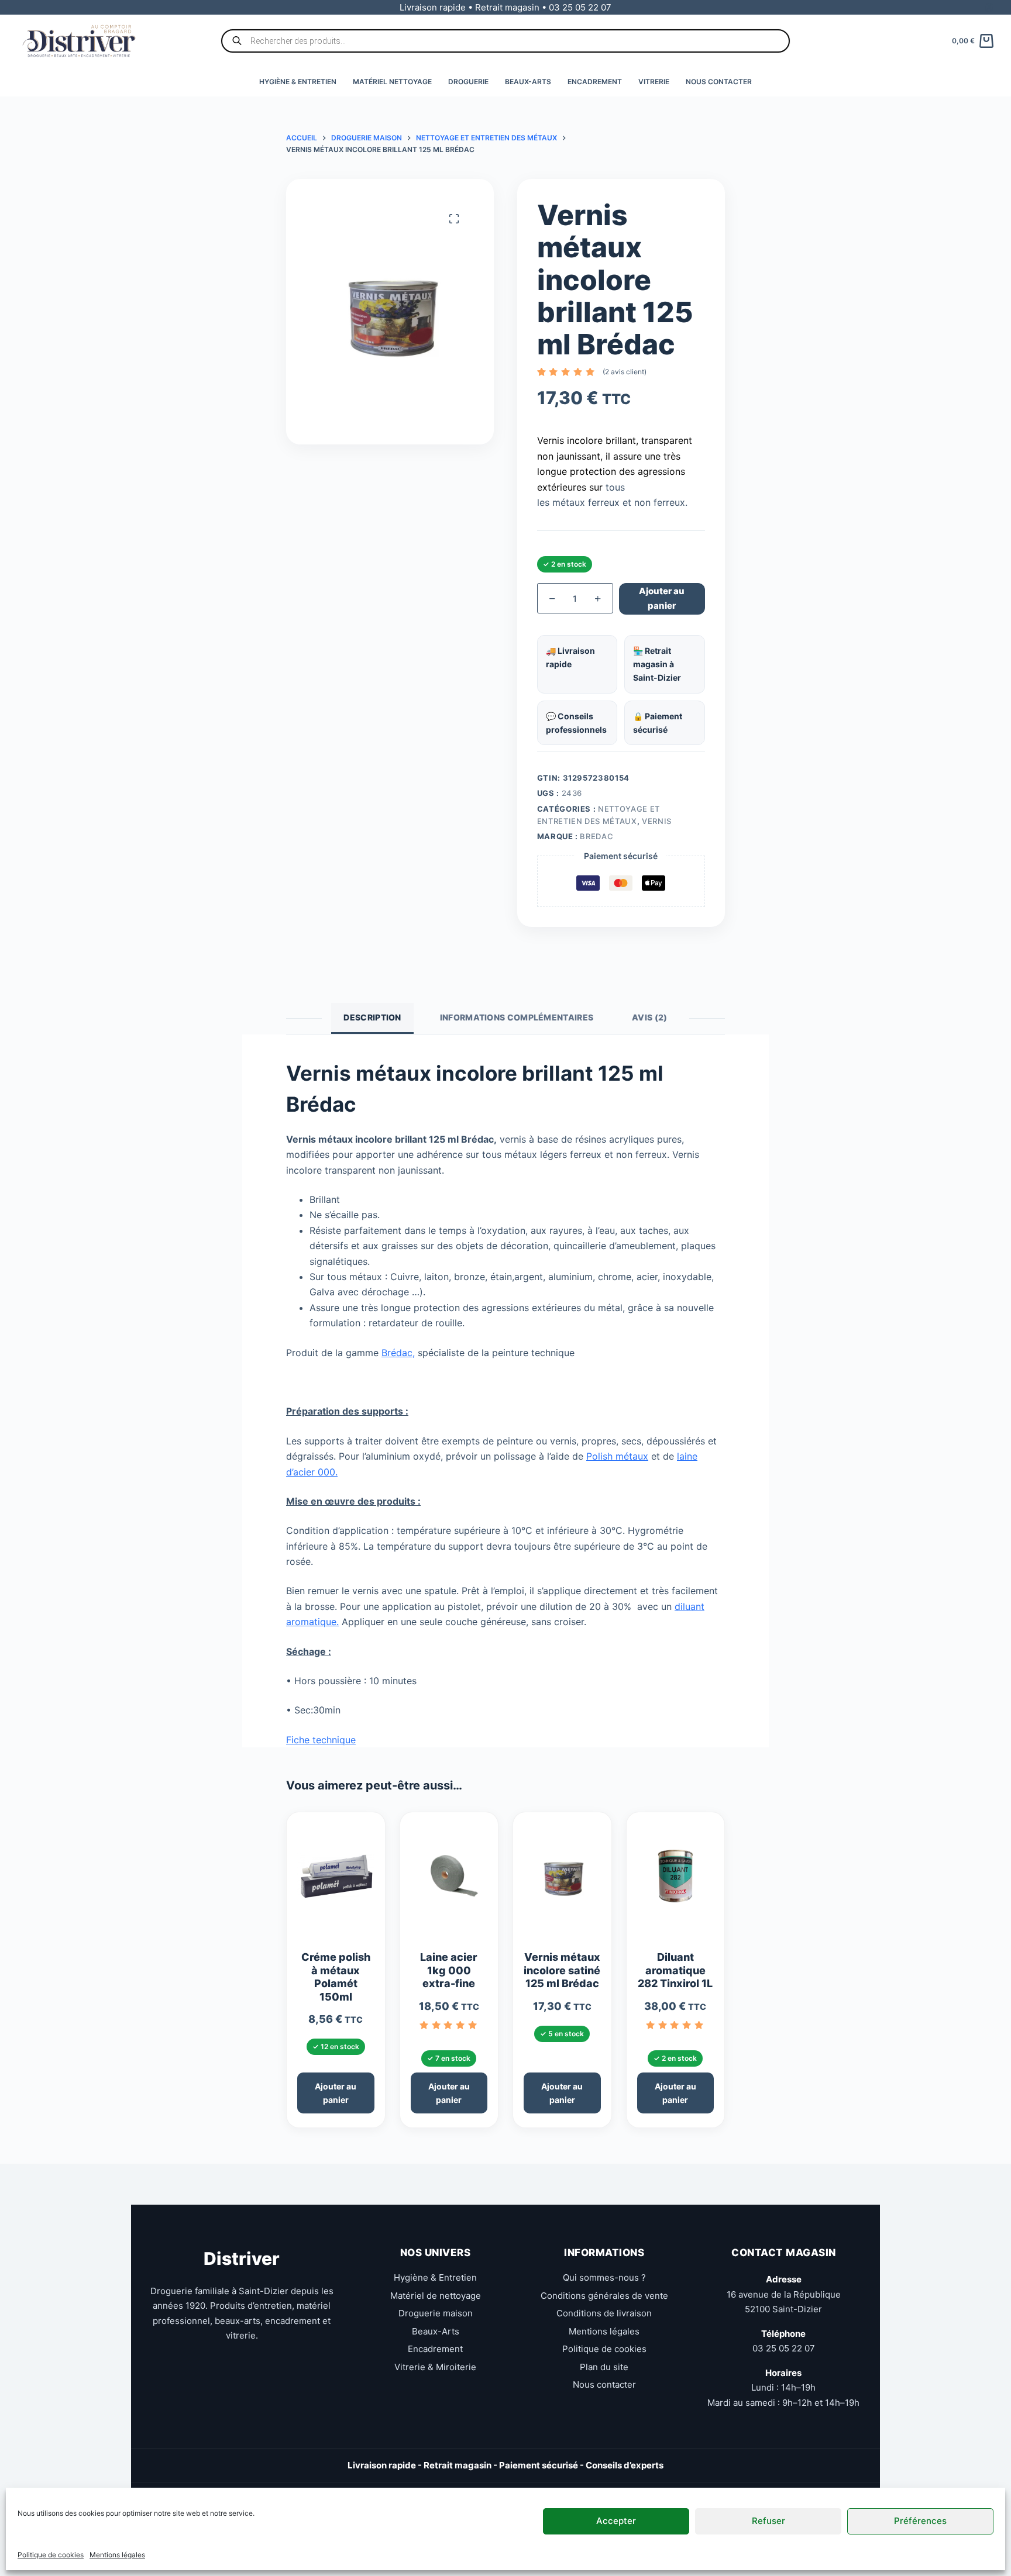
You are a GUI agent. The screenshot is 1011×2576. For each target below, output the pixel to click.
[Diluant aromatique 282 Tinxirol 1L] (676, 1881)
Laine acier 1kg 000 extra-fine (449, 1970)
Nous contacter (719, 82)
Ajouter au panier (662, 598)
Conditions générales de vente (604, 2296)
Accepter (616, 2521)
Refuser (768, 2521)
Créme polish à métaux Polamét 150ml (336, 1977)
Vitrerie (654, 82)
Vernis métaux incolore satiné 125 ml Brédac (562, 1970)
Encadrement (595, 82)
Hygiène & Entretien (298, 82)
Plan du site (604, 2367)
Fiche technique (321, 1740)
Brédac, (398, 1353)
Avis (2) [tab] (649, 1017)
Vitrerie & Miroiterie (435, 2367)
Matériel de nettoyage (436, 2296)
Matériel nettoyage (392, 82)
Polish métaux (617, 1456)
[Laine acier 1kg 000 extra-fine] (449, 1881)
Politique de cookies (51, 2555)
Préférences (920, 2521)
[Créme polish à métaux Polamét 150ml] (336, 1881)
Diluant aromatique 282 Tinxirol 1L (675, 1970)
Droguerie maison (436, 2313)
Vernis (657, 821)
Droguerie (468, 82)
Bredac (596, 836)
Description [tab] (372, 1017)
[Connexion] (989, 7)
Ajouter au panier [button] (336, 2093)
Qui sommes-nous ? (604, 2277)
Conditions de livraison (604, 2313)
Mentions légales (117, 2555)
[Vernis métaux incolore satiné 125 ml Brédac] (562, 1881)
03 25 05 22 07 (784, 2348)
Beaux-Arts (528, 82)
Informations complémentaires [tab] (517, 1017)
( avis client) (625, 372)
